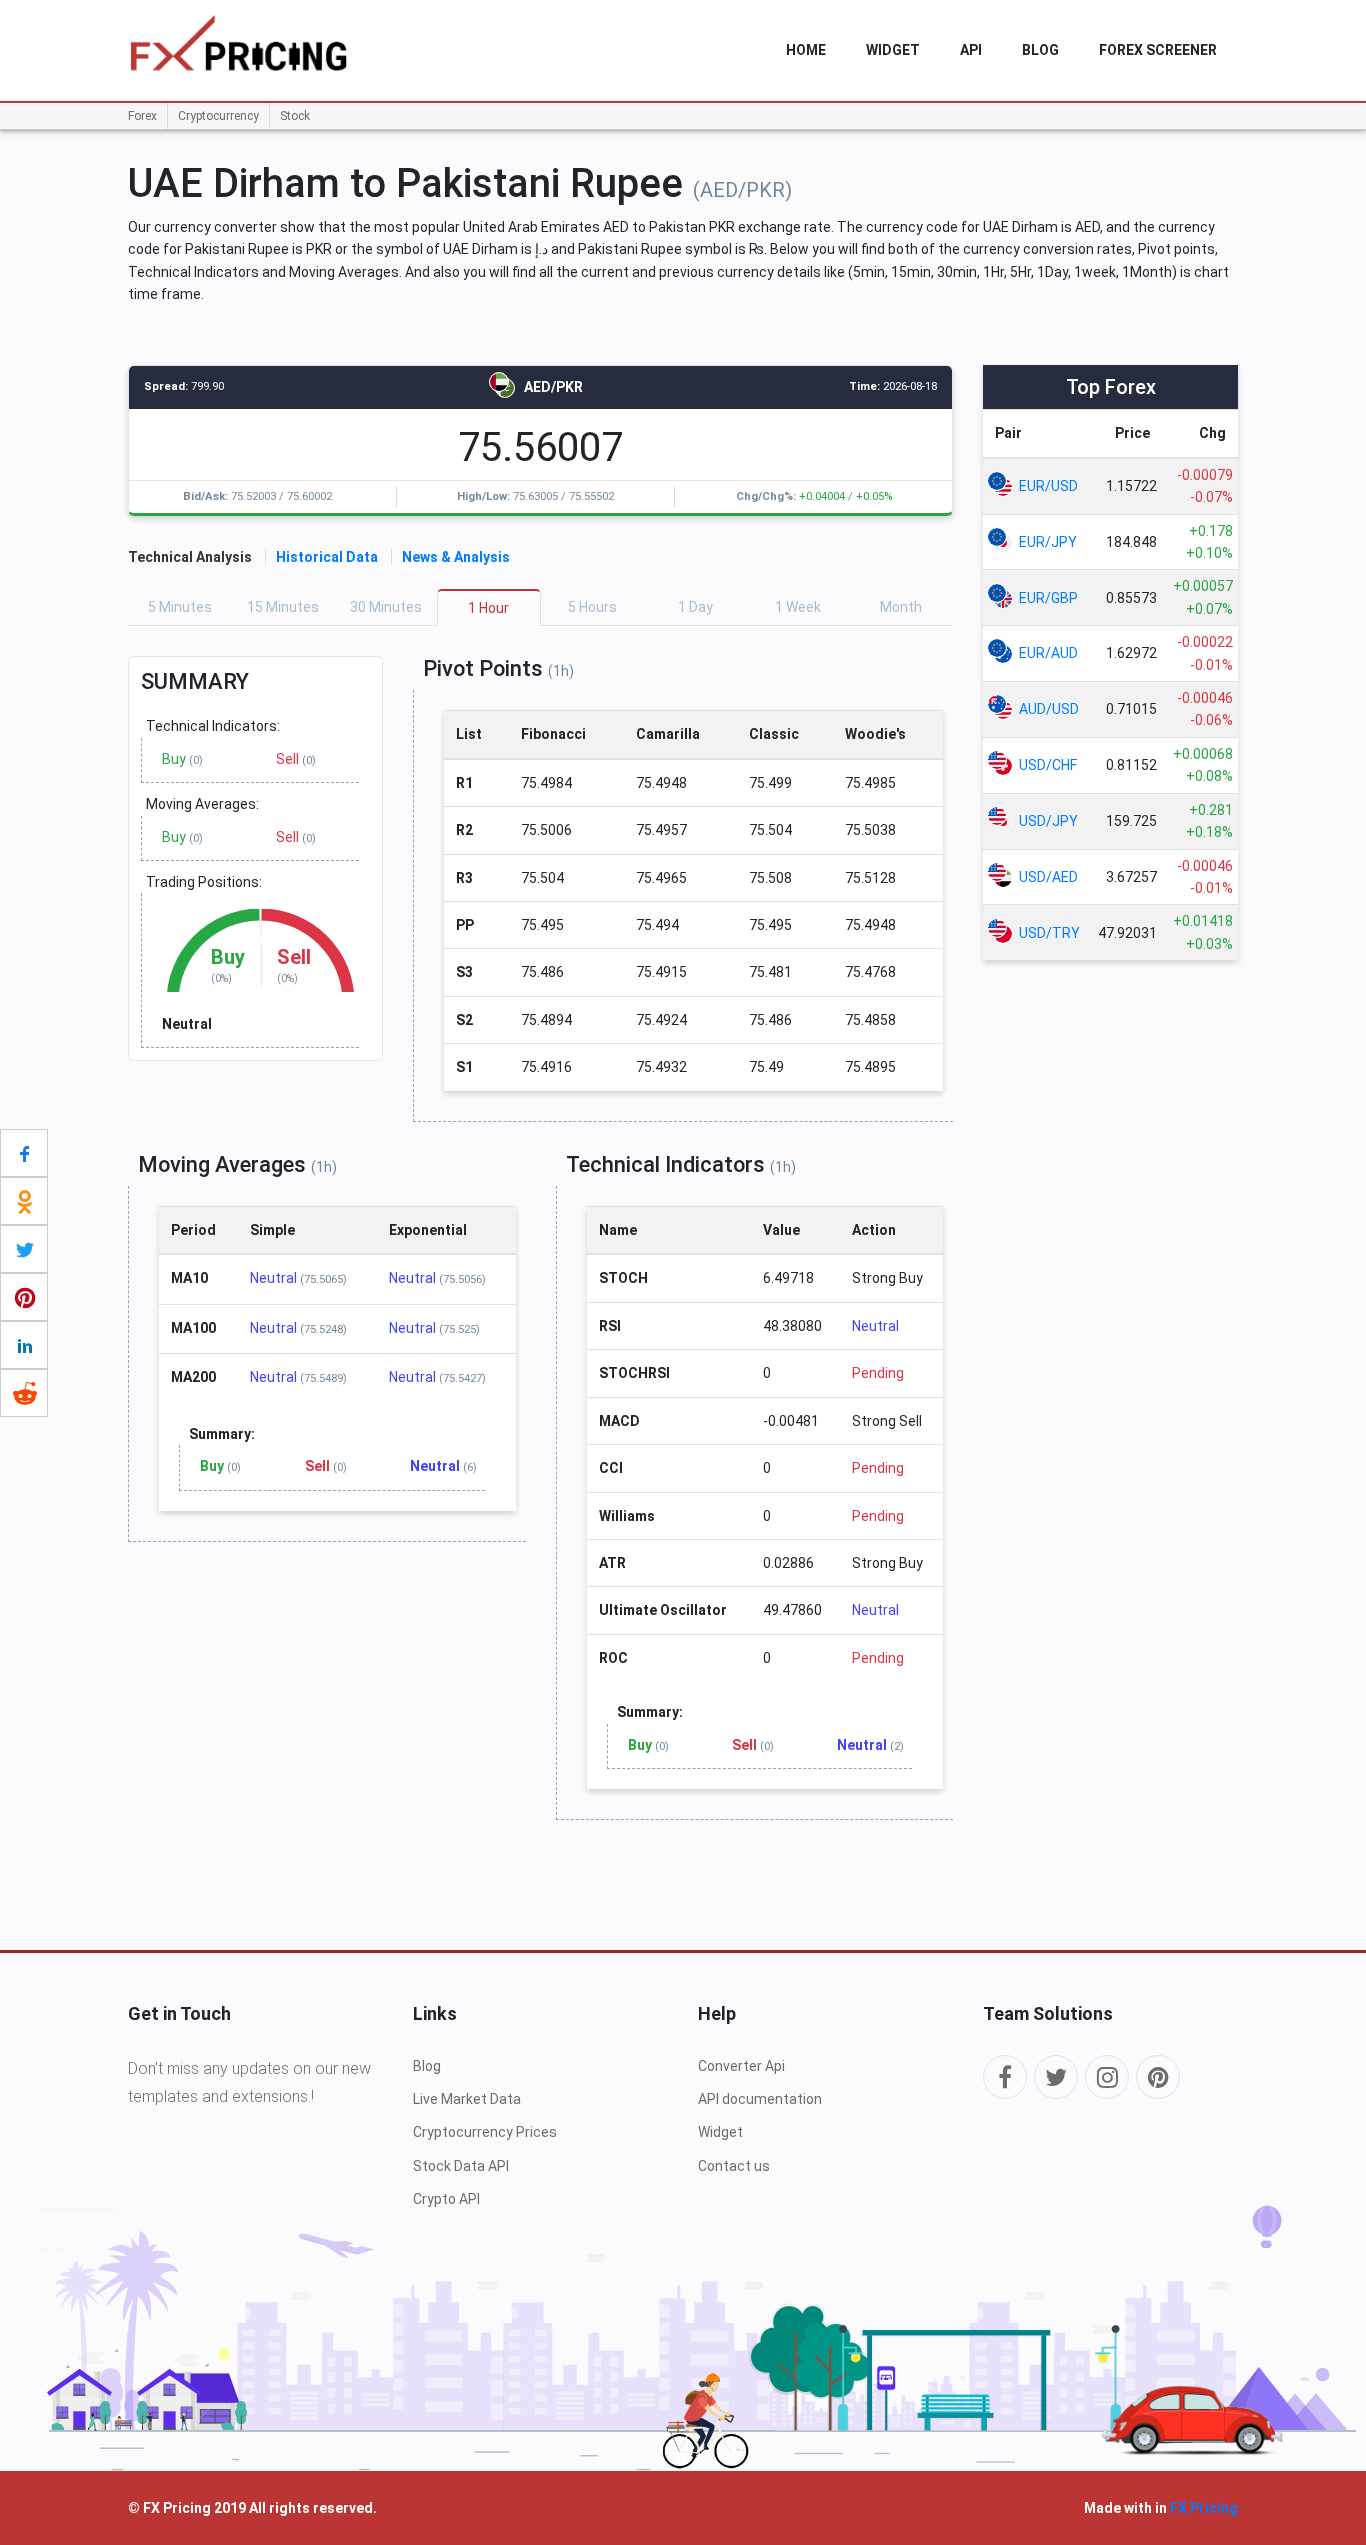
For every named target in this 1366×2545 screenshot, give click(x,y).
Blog (1040, 50)
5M (180, 607)
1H (488, 608)
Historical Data (327, 557)
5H (592, 607)
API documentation (760, 2099)
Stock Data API (461, 2166)
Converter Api (741, 2066)
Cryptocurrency (218, 116)
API (971, 50)
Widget (720, 2132)
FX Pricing (1204, 2508)
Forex (142, 116)
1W (798, 607)
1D (695, 607)
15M (283, 607)
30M (386, 607)
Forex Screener (1158, 50)
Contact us (734, 2166)
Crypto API (446, 2199)
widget (893, 50)
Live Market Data (467, 2099)
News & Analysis (456, 557)
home (806, 50)
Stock (295, 116)
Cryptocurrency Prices (485, 2132)
